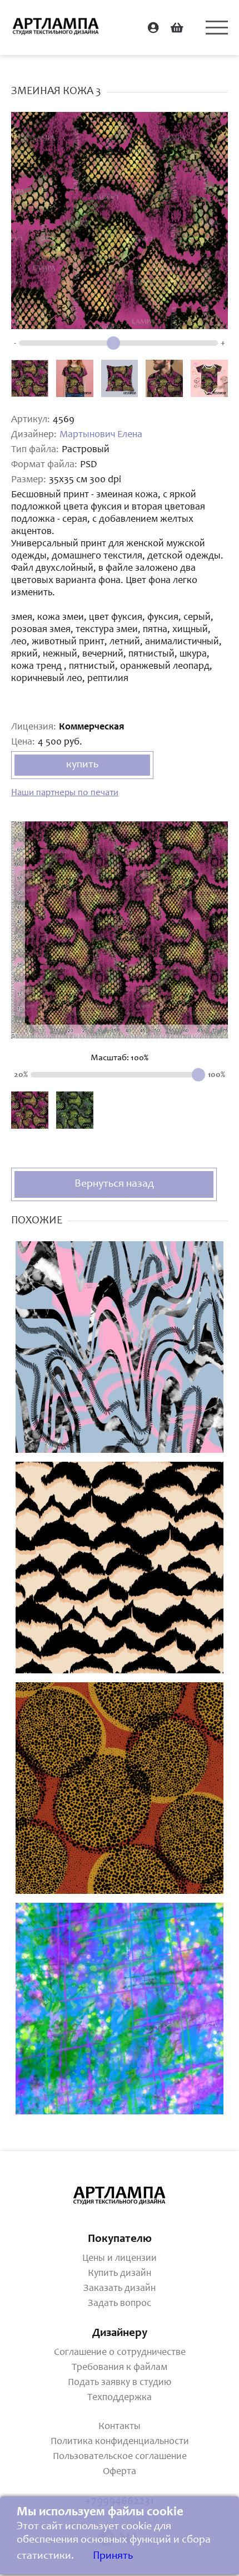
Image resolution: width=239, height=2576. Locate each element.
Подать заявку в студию (120, 2383)
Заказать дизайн (120, 2289)
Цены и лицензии (120, 2259)
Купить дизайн (120, 2274)
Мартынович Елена (101, 435)
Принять (113, 2557)
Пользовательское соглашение (120, 2457)
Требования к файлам (120, 2368)
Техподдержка (120, 2398)
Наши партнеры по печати (65, 793)
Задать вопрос (120, 2304)
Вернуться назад (114, 1184)
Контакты (120, 2427)
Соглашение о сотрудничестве (120, 2353)
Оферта (120, 2472)
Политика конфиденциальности (120, 2442)
